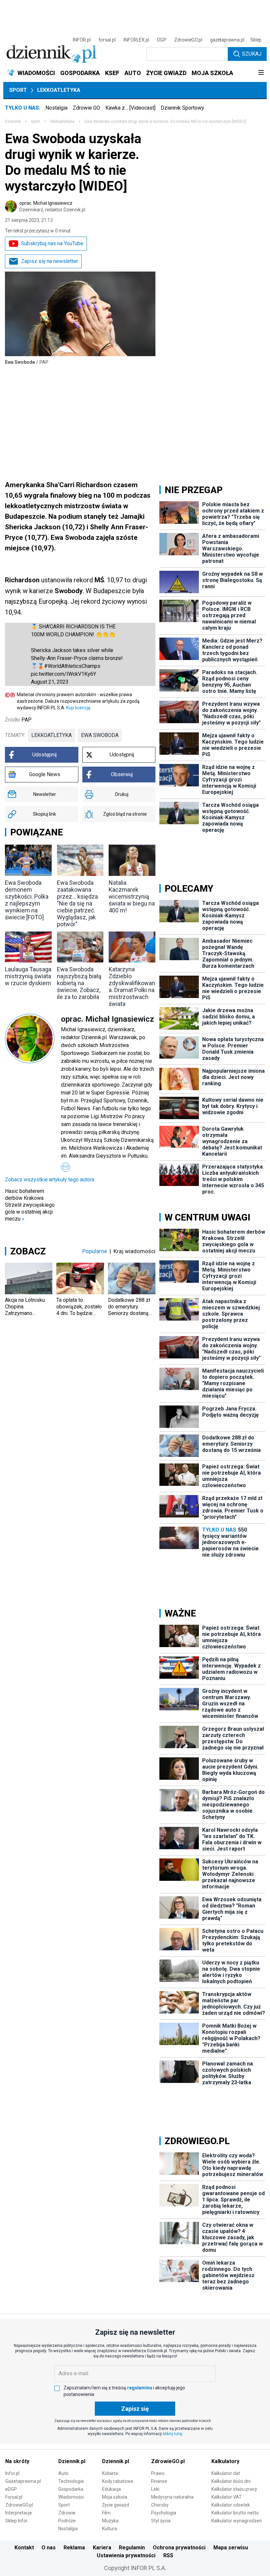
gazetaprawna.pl (227, 40)
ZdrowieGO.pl (188, 40)
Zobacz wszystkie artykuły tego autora (50, 1180)
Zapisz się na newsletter (50, 261)
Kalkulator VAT (227, 2497)
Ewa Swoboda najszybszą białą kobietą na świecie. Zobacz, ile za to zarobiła (79, 983)
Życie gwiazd (116, 2505)
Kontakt (24, 2548)
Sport (18, 90)
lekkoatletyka (62, 121)
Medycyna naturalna (172, 2497)
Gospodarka (71, 2489)
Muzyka (110, 2521)
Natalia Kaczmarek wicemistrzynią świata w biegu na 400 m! (132, 896)
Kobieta (110, 2473)
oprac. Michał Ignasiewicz (52, 206)
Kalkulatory (225, 2461)
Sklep (256, 40)
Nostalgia (56, 108)
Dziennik (13, 121)
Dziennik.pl (72, 2461)
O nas (49, 2548)
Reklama (74, 2548)
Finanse (159, 2481)
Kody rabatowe (118, 2481)
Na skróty (17, 2461)
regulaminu (140, 2388)
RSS (168, 2555)
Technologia (71, 2481)
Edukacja (111, 2489)
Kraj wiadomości (135, 1251)
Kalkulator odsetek (231, 2505)
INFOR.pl (82, 40)
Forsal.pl (14, 2497)
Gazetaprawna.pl (23, 2481)
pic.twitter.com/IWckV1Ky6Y (64, 674)
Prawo (158, 2473)
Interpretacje (19, 2513)
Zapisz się (135, 2409)
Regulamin (132, 2548)
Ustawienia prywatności (126, 2555)
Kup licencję (78, 708)
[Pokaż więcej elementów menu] (261, 73)
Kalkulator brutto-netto (235, 2513)
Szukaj (252, 54)
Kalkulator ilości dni (231, 2481)
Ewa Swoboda (100, 735)
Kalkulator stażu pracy (234, 2489)
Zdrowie (67, 2513)
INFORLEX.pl (136, 40)
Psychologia (164, 2513)
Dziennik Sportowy (182, 108)
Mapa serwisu (231, 2548)
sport (36, 121)
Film (106, 2513)
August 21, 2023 (50, 682)
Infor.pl (12, 2473)
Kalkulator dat (226, 2473)
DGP (162, 40)
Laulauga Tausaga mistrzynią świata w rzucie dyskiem (28, 976)
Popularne (95, 1251)
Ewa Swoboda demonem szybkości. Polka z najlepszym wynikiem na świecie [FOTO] (27, 900)
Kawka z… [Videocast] (130, 108)
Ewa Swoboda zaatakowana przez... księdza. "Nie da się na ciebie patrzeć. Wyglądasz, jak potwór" (78, 903)
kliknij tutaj (173, 2434)
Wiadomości (71, 2497)
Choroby (160, 2505)
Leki (155, 2489)
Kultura (109, 2529)
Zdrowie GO (86, 108)
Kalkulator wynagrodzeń (237, 2521)
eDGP (11, 2489)
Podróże (67, 2521)
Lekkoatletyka (59, 90)
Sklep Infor (16, 2521)
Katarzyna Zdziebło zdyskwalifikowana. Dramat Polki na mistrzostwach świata (132, 986)
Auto (63, 2473)
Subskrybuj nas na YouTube (52, 243)
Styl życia (161, 2521)
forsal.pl (107, 40)
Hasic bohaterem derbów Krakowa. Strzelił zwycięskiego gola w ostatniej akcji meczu (30, 1205)
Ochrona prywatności (179, 2548)
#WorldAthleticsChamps (72, 666)
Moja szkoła (115, 2497)
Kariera (102, 2548)
